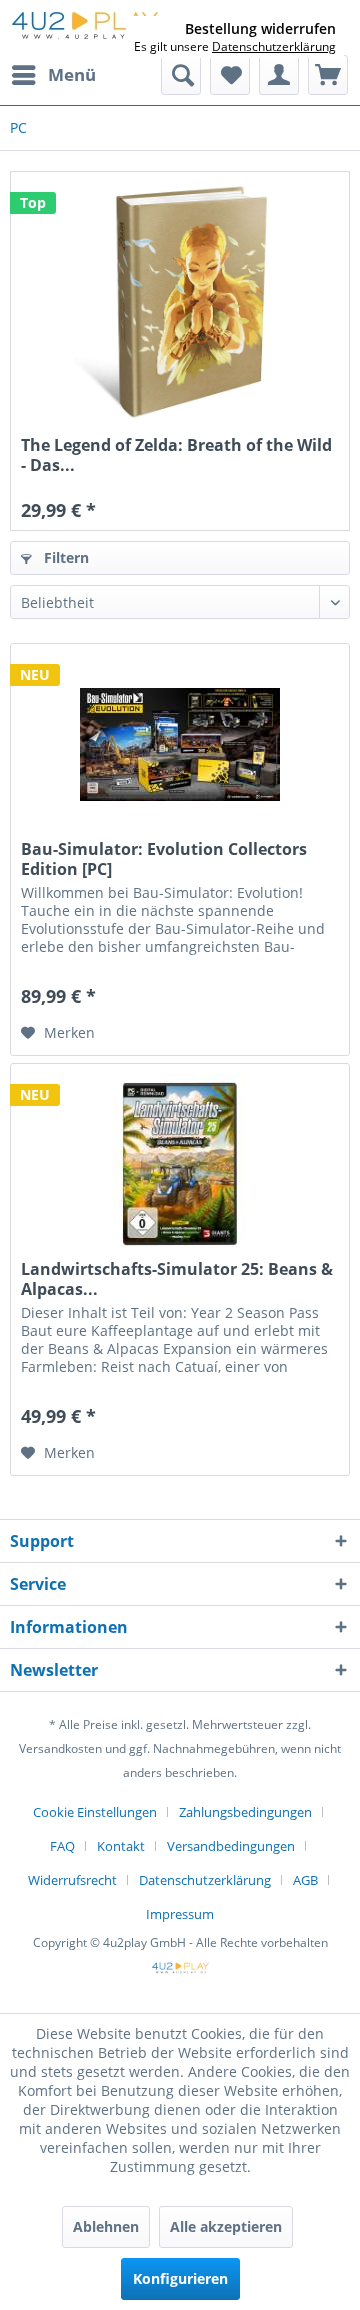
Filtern (64, 557)
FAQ (62, 1846)
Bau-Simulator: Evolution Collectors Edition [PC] (164, 859)
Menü (72, 74)
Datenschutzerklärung (205, 1880)
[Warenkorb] (328, 75)
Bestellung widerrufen (260, 29)
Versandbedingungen (231, 1846)
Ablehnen (106, 2226)
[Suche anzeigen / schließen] (181, 75)
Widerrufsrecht (72, 1880)
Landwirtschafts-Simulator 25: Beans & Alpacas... (177, 1279)
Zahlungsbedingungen (245, 1812)
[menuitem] (53, 75)
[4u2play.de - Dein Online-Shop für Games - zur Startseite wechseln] (85, 27)
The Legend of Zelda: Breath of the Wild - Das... (176, 455)
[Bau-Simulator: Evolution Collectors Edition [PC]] (180, 744)
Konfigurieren (180, 2278)
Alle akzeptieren (226, 2226)
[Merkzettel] (230, 75)
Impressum (180, 1914)
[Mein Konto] (279, 75)
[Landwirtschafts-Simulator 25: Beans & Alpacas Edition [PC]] (180, 1164)
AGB (305, 1880)
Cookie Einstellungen (95, 1812)
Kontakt (121, 1846)
